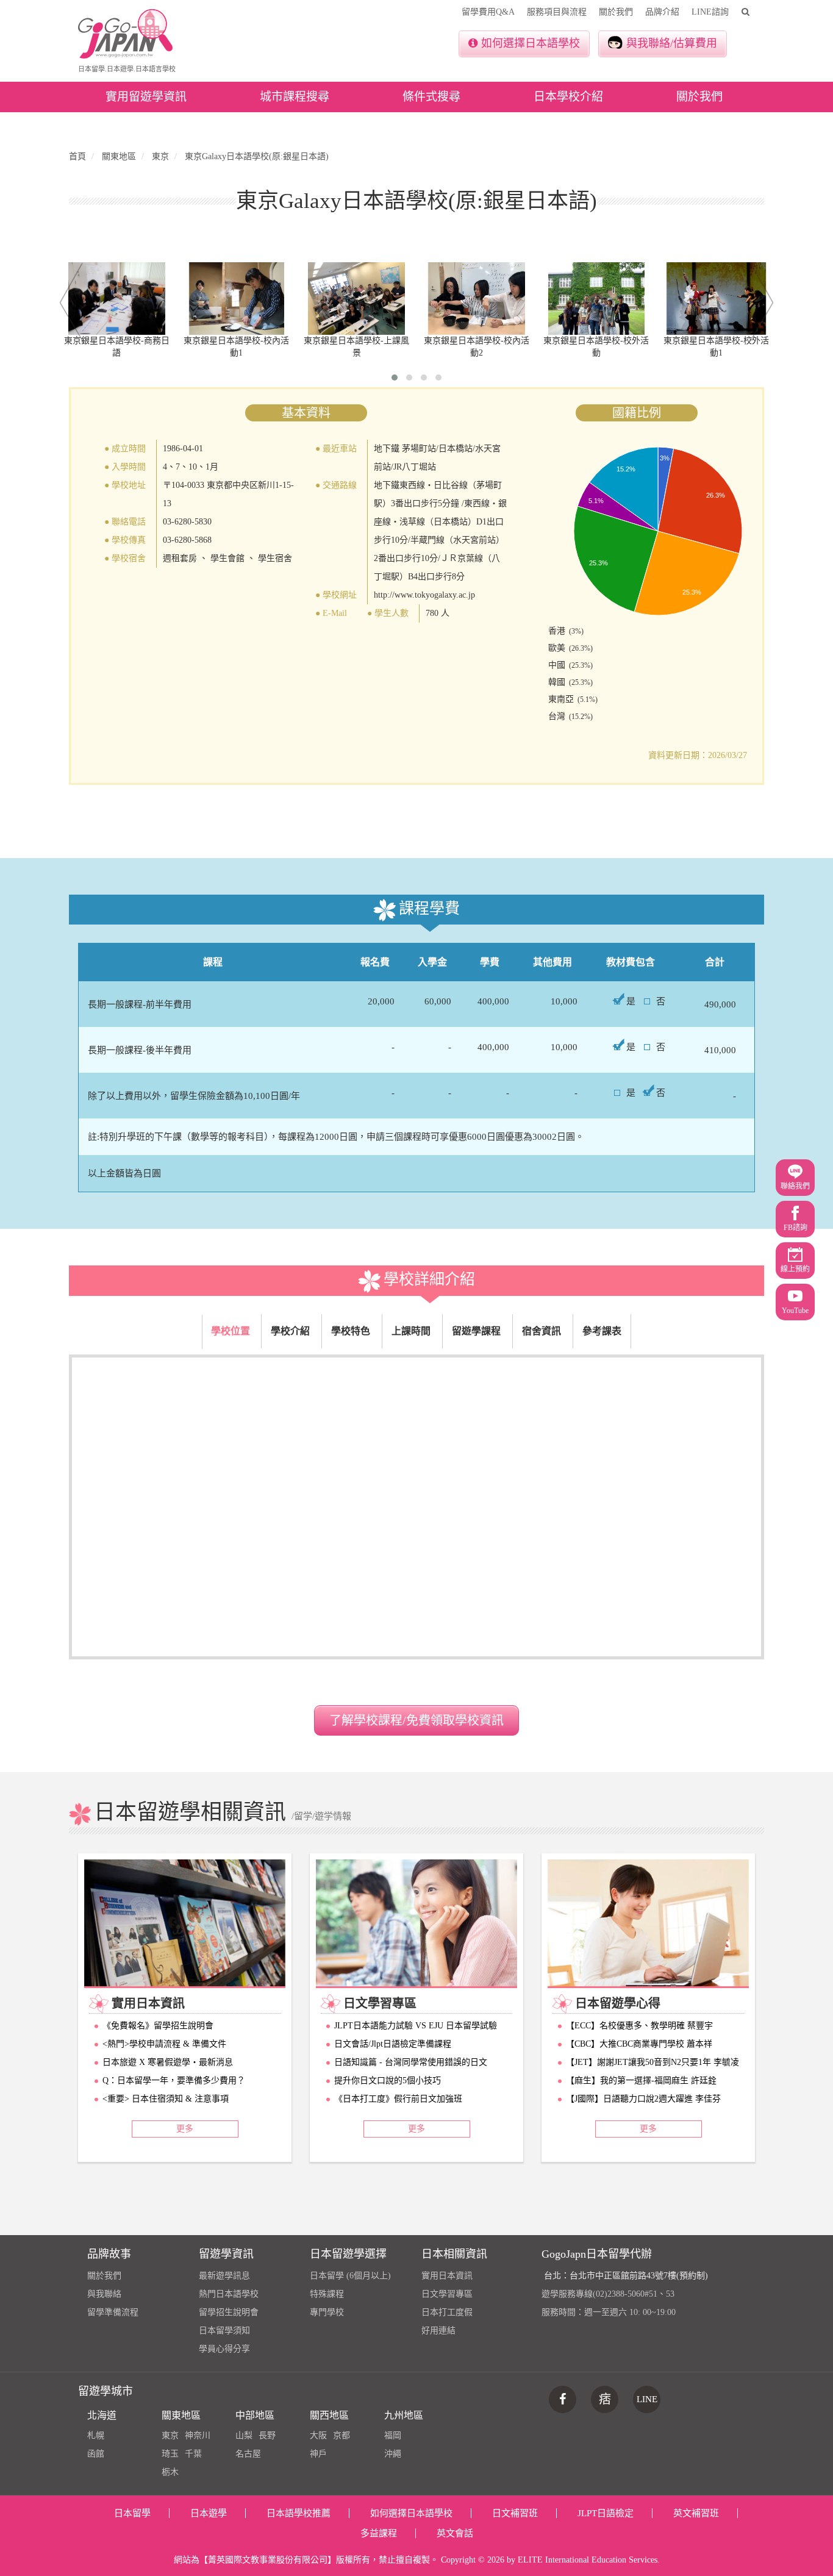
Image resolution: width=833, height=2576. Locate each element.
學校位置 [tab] (231, 1331)
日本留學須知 (224, 2331)
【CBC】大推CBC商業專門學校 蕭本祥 (639, 2044)
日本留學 (132, 2513)
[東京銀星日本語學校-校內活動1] (237, 299)
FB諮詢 (795, 1228)
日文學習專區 (447, 2294)
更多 (185, 2129)
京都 (341, 2435)
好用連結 (438, 2331)
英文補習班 (696, 2513)
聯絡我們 (795, 1186)
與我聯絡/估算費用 (672, 43)
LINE (647, 2399)
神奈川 (198, 2435)
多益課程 (379, 2533)
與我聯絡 (104, 2294)
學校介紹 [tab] (290, 1331)
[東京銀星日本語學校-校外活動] (597, 299)
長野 (267, 2435)
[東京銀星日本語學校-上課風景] (356, 299)
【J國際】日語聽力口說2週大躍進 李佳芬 (643, 2099)
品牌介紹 (662, 12)
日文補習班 (515, 2513)
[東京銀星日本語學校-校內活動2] (477, 299)
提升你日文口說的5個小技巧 (388, 2080)
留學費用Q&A (488, 12)
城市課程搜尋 (295, 97)
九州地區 (404, 2415)
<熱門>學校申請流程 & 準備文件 (164, 2044)
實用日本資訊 (447, 2276)
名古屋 (248, 2454)
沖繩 (393, 2454)
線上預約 (795, 1269)
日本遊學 (209, 2513)
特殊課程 (327, 2294)
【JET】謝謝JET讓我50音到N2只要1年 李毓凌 (652, 2062)
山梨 (244, 2435)
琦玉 (170, 2454)
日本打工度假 (447, 2312)
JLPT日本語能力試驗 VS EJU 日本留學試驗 (416, 2026)
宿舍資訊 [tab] (542, 1331)
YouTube (795, 1311)
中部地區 (255, 2415)
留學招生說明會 (229, 2312)
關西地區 (329, 2415)
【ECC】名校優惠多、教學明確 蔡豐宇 (639, 2026)
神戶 (318, 2454)
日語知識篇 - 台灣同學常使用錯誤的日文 (411, 2062)
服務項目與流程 (557, 12)
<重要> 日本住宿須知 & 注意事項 (166, 2099)
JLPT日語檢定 (606, 2513)
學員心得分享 (224, 2349)
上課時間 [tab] (411, 1331)
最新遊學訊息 (224, 2276)
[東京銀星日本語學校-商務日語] (117, 299)
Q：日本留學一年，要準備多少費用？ (174, 2080)
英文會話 (455, 2533)
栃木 (170, 2472)
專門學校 (327, 2312)
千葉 (193, 2454)
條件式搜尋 (431, 97)
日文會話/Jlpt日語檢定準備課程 (393, 2044)
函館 (96, 2454)
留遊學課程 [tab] (476, 1331)
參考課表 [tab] (602, 1331)
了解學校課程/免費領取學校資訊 (416, 1720)
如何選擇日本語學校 (531, 43)
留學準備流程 (113, 2312)
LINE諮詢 (710, 12)
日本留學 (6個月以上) (350, 2276)
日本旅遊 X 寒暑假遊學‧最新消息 (168, 2062)
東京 (170, 2435)
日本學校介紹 (568, 97)
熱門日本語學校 (229, 2294)
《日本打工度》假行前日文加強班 (398, 2099)
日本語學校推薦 (299, 2513)
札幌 (96, 2435)
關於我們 (616, 12)
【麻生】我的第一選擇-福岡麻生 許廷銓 (641, 2080)
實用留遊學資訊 (146, 97)
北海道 (102, 2415)
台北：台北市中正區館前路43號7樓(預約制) (626, 2276)
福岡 (393, 2435)
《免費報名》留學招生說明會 (158, 2026)
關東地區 (181, 2415)
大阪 (318, 2435)
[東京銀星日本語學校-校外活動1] (716, 299)
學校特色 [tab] (351, 1331)
